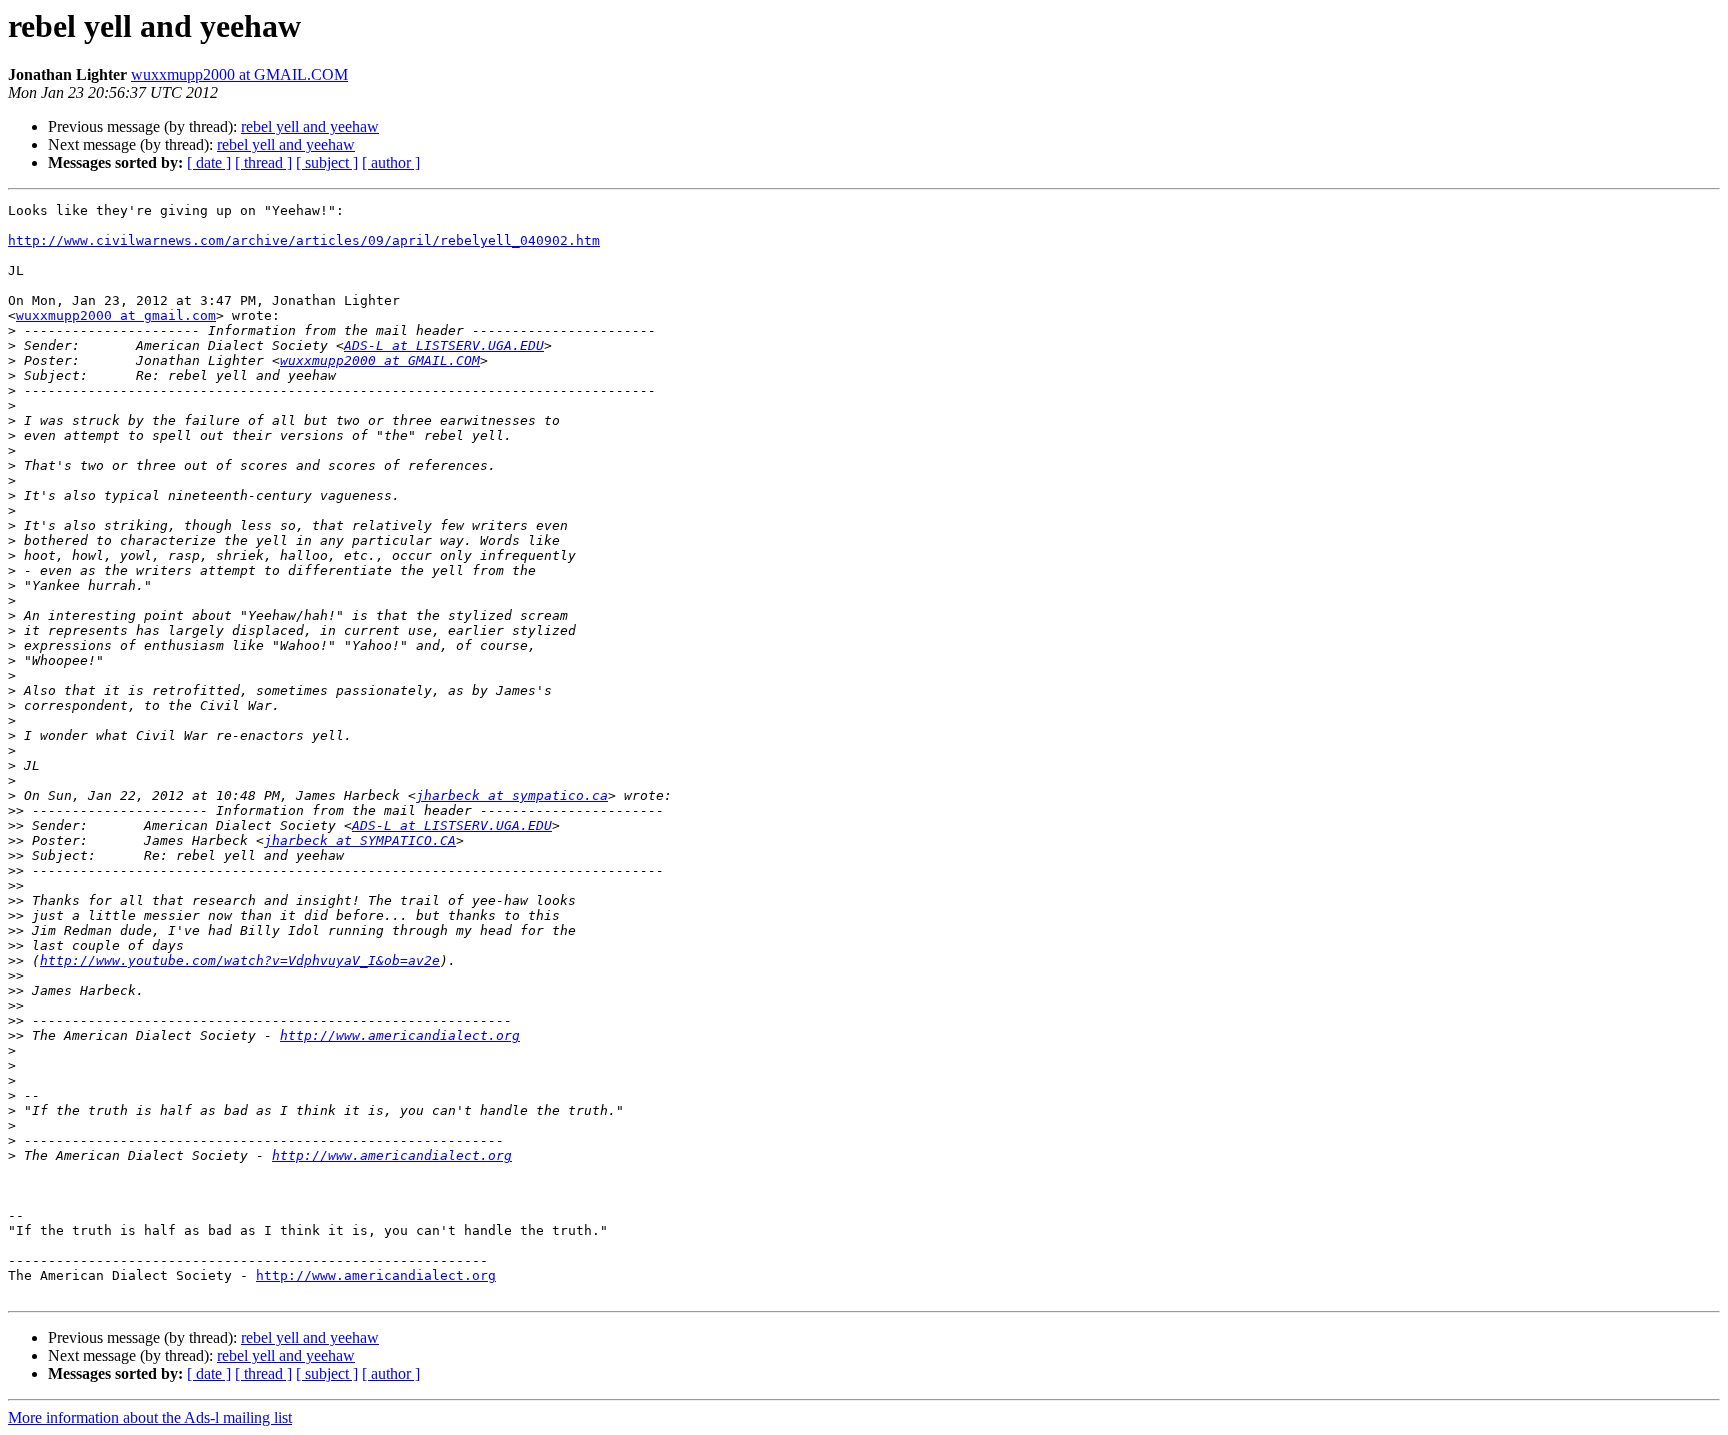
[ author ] (391, 162)
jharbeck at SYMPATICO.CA (360, 840)
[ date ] (209, 162)
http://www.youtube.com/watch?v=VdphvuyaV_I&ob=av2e (240, 960)
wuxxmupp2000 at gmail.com (116, 315)
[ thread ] (263, 162)
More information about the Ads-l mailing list (150, 1417)
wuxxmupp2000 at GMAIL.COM (239, 74)
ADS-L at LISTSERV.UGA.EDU (444, 345)
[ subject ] (327, 162)
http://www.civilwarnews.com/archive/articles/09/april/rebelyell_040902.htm (304, 240)
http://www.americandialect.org (400, 1035)
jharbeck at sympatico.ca (512, 795)
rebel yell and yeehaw (310, 126)
